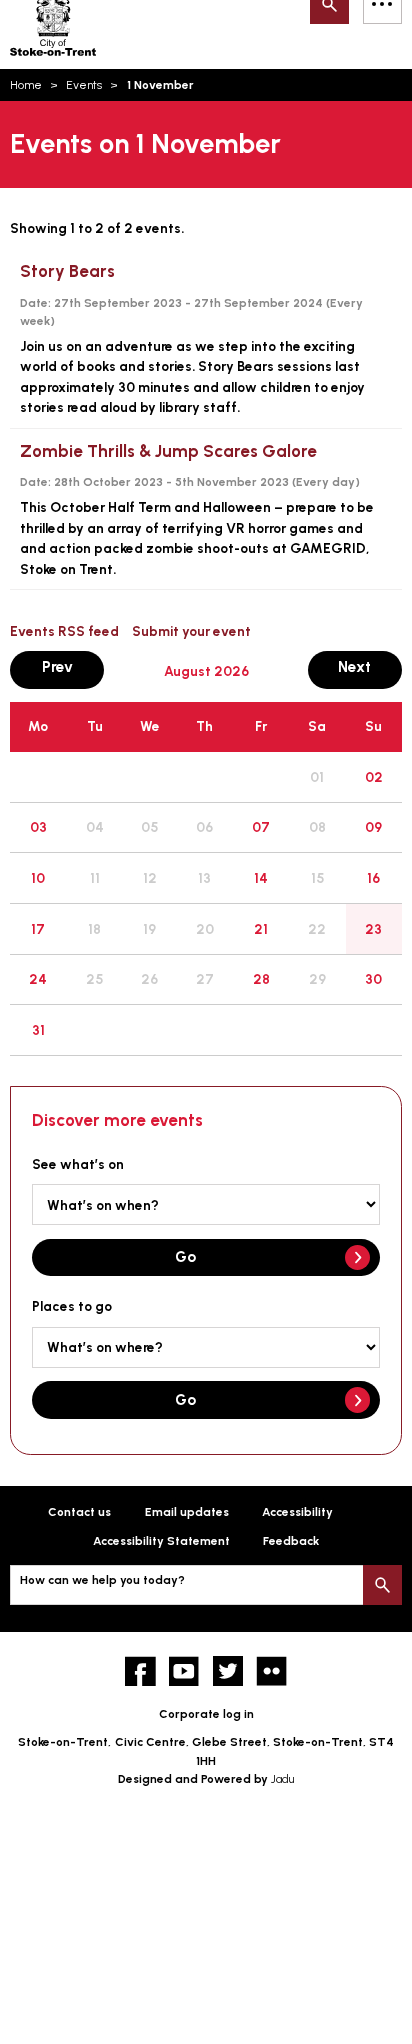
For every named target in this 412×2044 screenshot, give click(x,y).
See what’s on (78, 1164)
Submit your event (191, 631)
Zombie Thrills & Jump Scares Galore (168, 451)
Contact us (79, 1512)
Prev (73, 666)
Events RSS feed (64, 631)
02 (374, 777)
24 (38, 979)
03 (38, 827)
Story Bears (67, 271)
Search (382, 1584)
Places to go (72, 1306)
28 (261, 979)
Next (370, 666)
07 (261, 827)
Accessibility (297, 1512)
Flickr (271, 1671)
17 (38, 929)
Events (84, 85)
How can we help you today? (102, 1580)
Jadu (282, 1779)
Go (185, 1256)
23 (373, 929)
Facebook (140, 1671)
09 (373, 827)
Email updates (187, 1512)
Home (26, 85)
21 (261, 929)
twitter (228, 1671)
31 (38, 1030)
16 (373, 878)
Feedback (291, 1541)
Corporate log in (206, 1714)
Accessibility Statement (161, 1541)
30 (373, 979)
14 (261, 878)
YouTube (184, 1671)
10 (38, 878)
